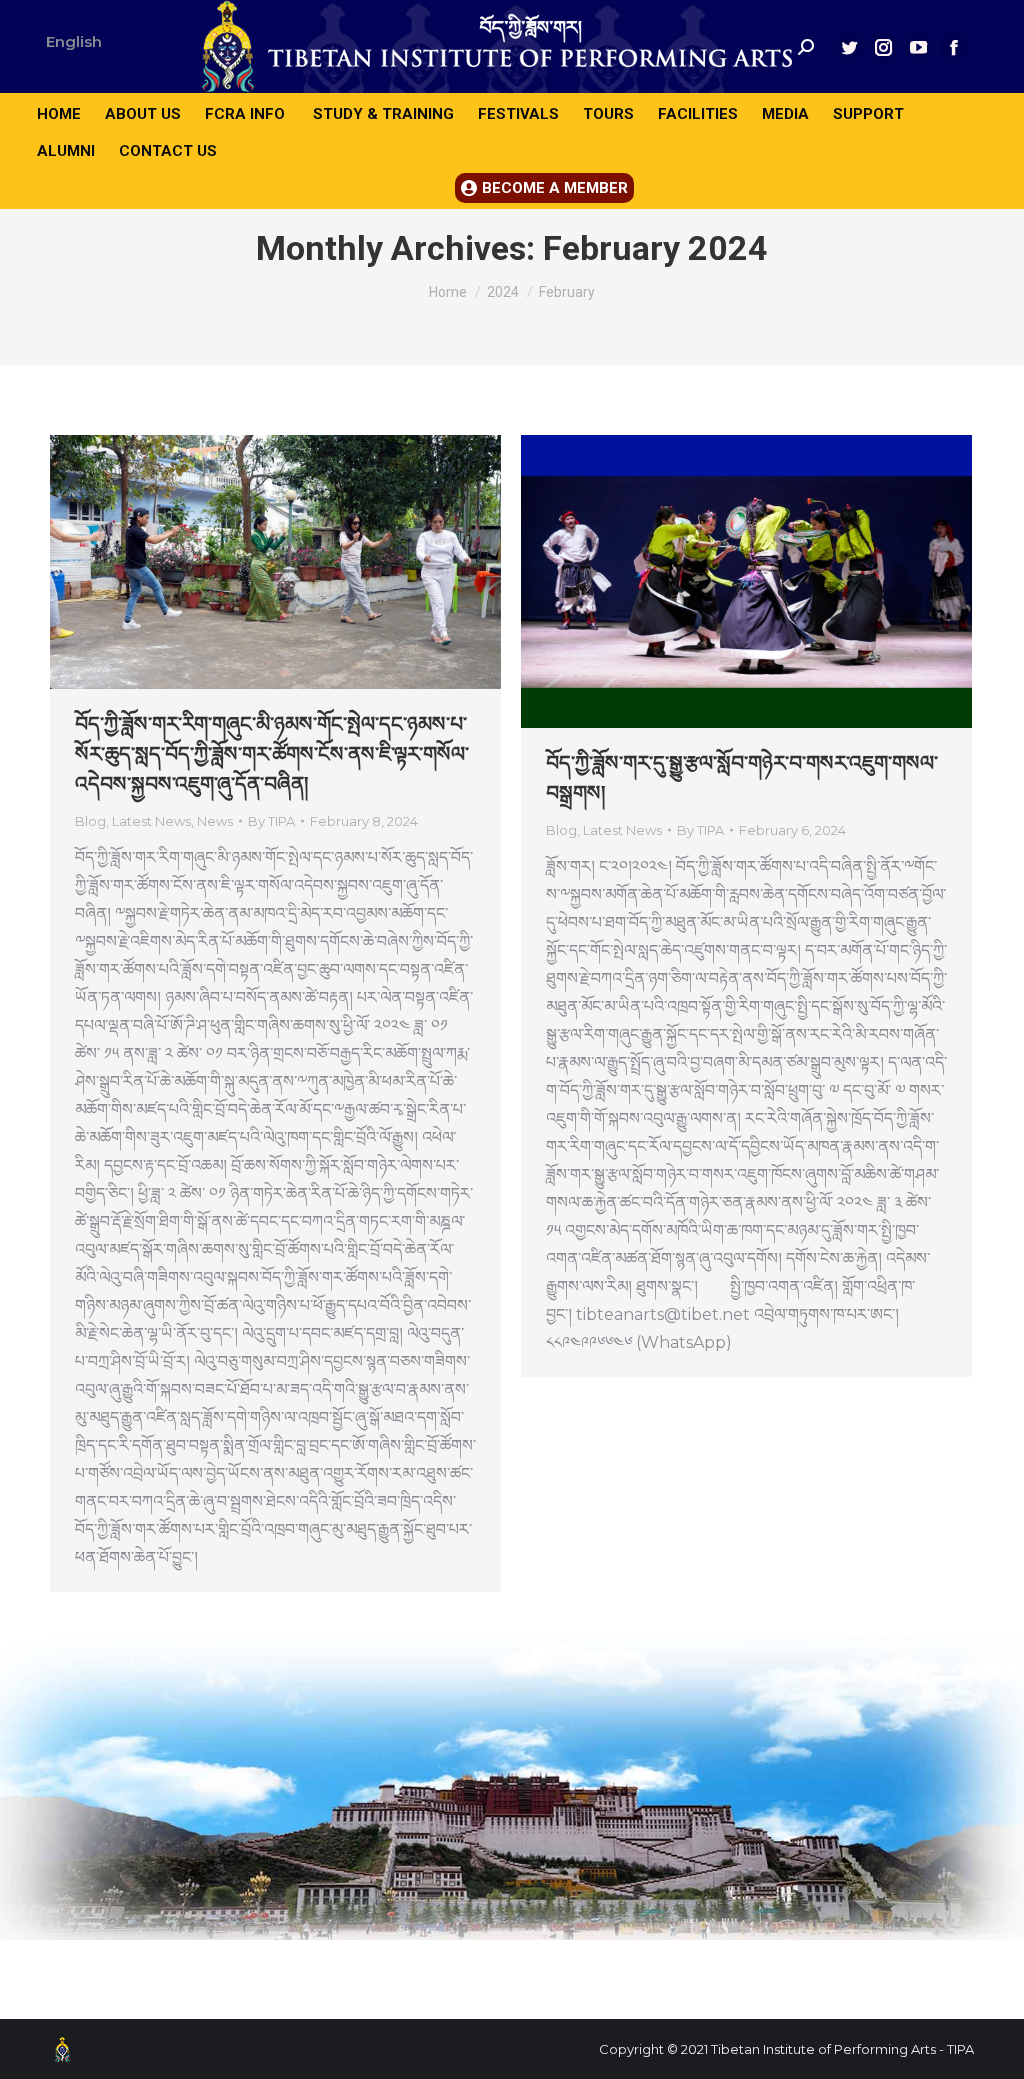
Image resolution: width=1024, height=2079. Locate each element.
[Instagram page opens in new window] (884, 47)
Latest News (151, 821)
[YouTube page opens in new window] (919, 47)
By (271, 821)
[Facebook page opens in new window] (954, 47)
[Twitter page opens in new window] (849, 47)
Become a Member (555, 188)
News (215, 821)
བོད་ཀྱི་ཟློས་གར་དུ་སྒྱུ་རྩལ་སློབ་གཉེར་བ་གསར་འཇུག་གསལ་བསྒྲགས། (742, 778)
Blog (90, 821)
